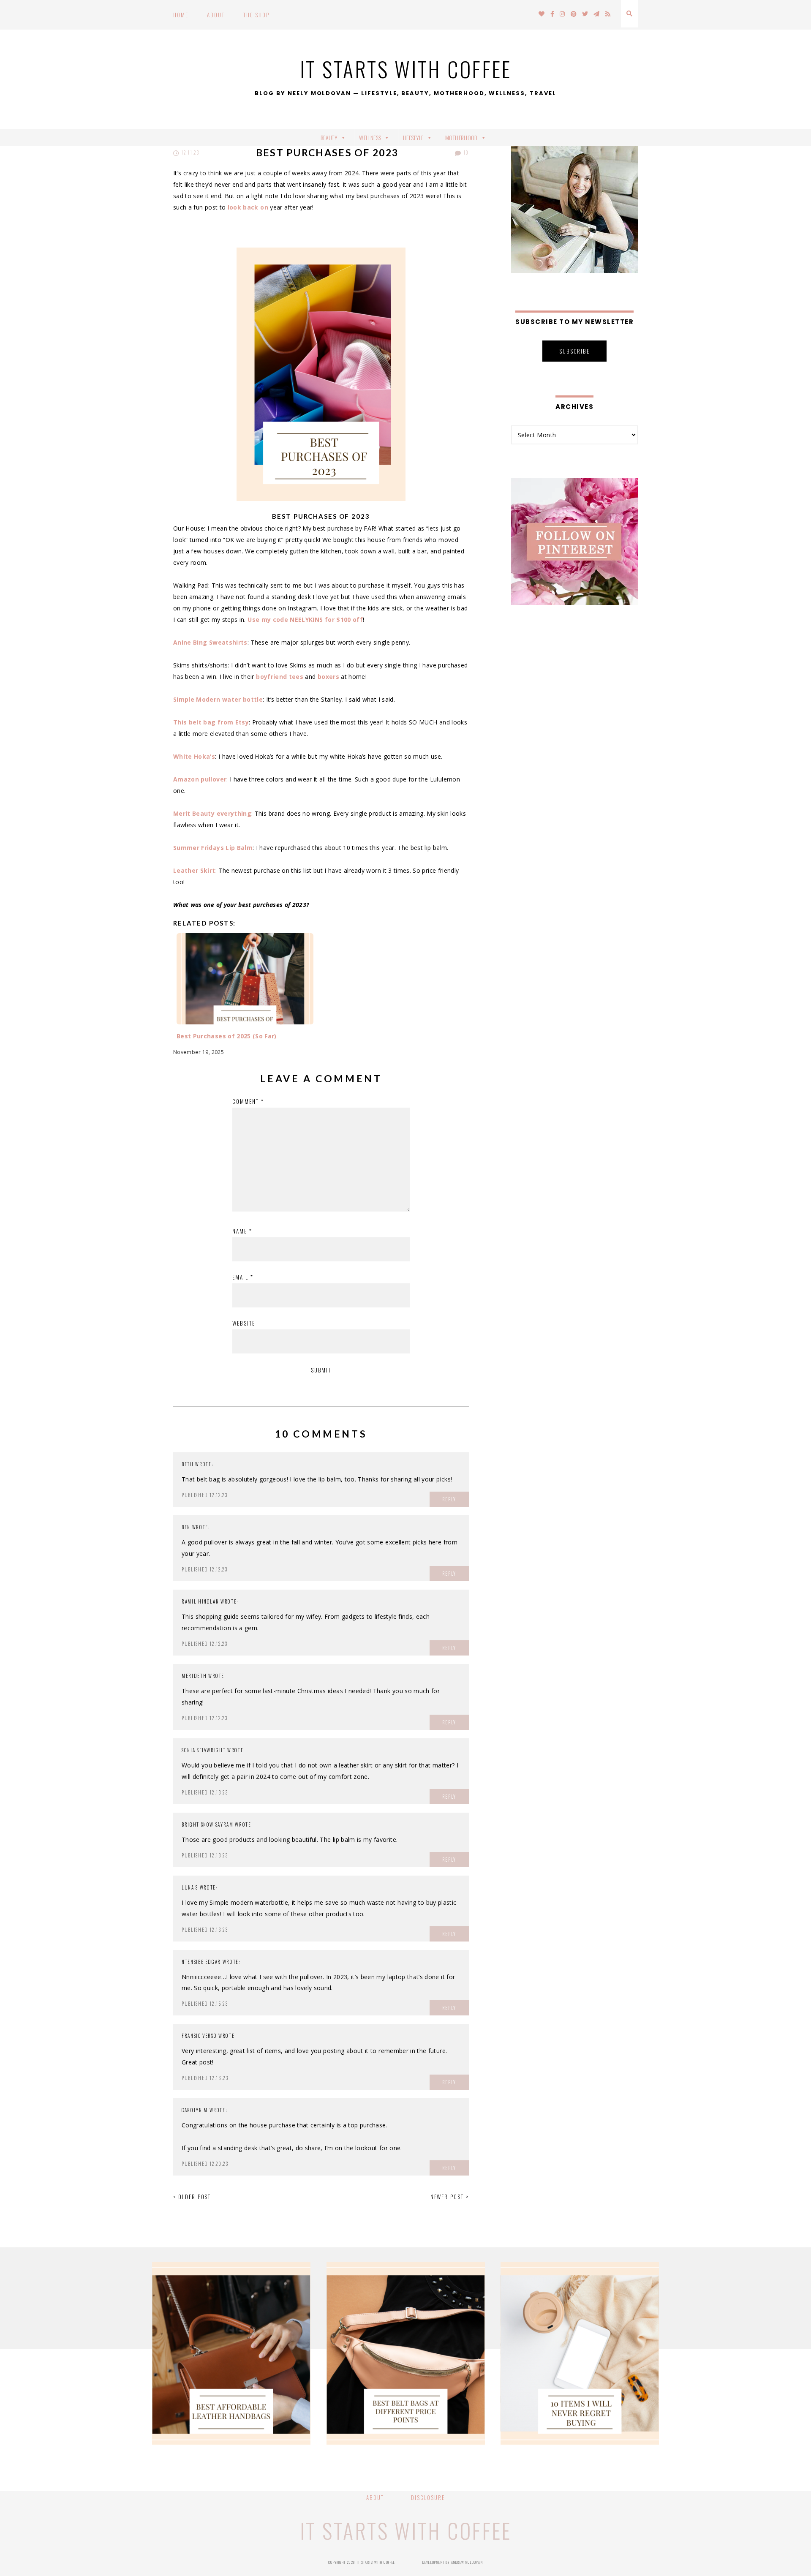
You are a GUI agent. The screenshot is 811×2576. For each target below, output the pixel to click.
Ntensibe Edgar (201, 1962)
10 (465, 152)
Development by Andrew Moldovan (453, 2562)
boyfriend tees (280, 677)
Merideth (194, 1676)
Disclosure (428, 2497)
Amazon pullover (200, 779)
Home (181, 15)
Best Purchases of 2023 (327, 152)
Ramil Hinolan (200, 1601)
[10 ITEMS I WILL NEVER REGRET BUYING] (580, 2353)
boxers (328, 677)
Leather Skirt (194, 870)
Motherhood (461, 138)
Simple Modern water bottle (218, 699)
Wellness (370, 138)
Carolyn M (195, 2110)
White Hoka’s (194, 756)
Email (243, 1277)
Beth (188, 1464)
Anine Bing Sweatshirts (210, 642)
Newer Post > (450, 2197)
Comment (248, 1101)
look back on (248, 207)
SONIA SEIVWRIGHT (204, 1750)
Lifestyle (413, 138)
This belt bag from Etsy (211, 722)
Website (244, 1323)
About (216, 15)
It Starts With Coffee (406, 68)
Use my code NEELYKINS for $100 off (305, 619)
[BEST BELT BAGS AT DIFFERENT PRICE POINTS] (406, 2353)
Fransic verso (199, 2036)
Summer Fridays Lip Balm (213, 848)
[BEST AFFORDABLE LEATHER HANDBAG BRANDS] (231, 2353)
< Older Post (192, 2197)
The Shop (256, 15)
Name (242, 1231)
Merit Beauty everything (212, 813)
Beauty (329, 138)
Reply (449, 1499)
